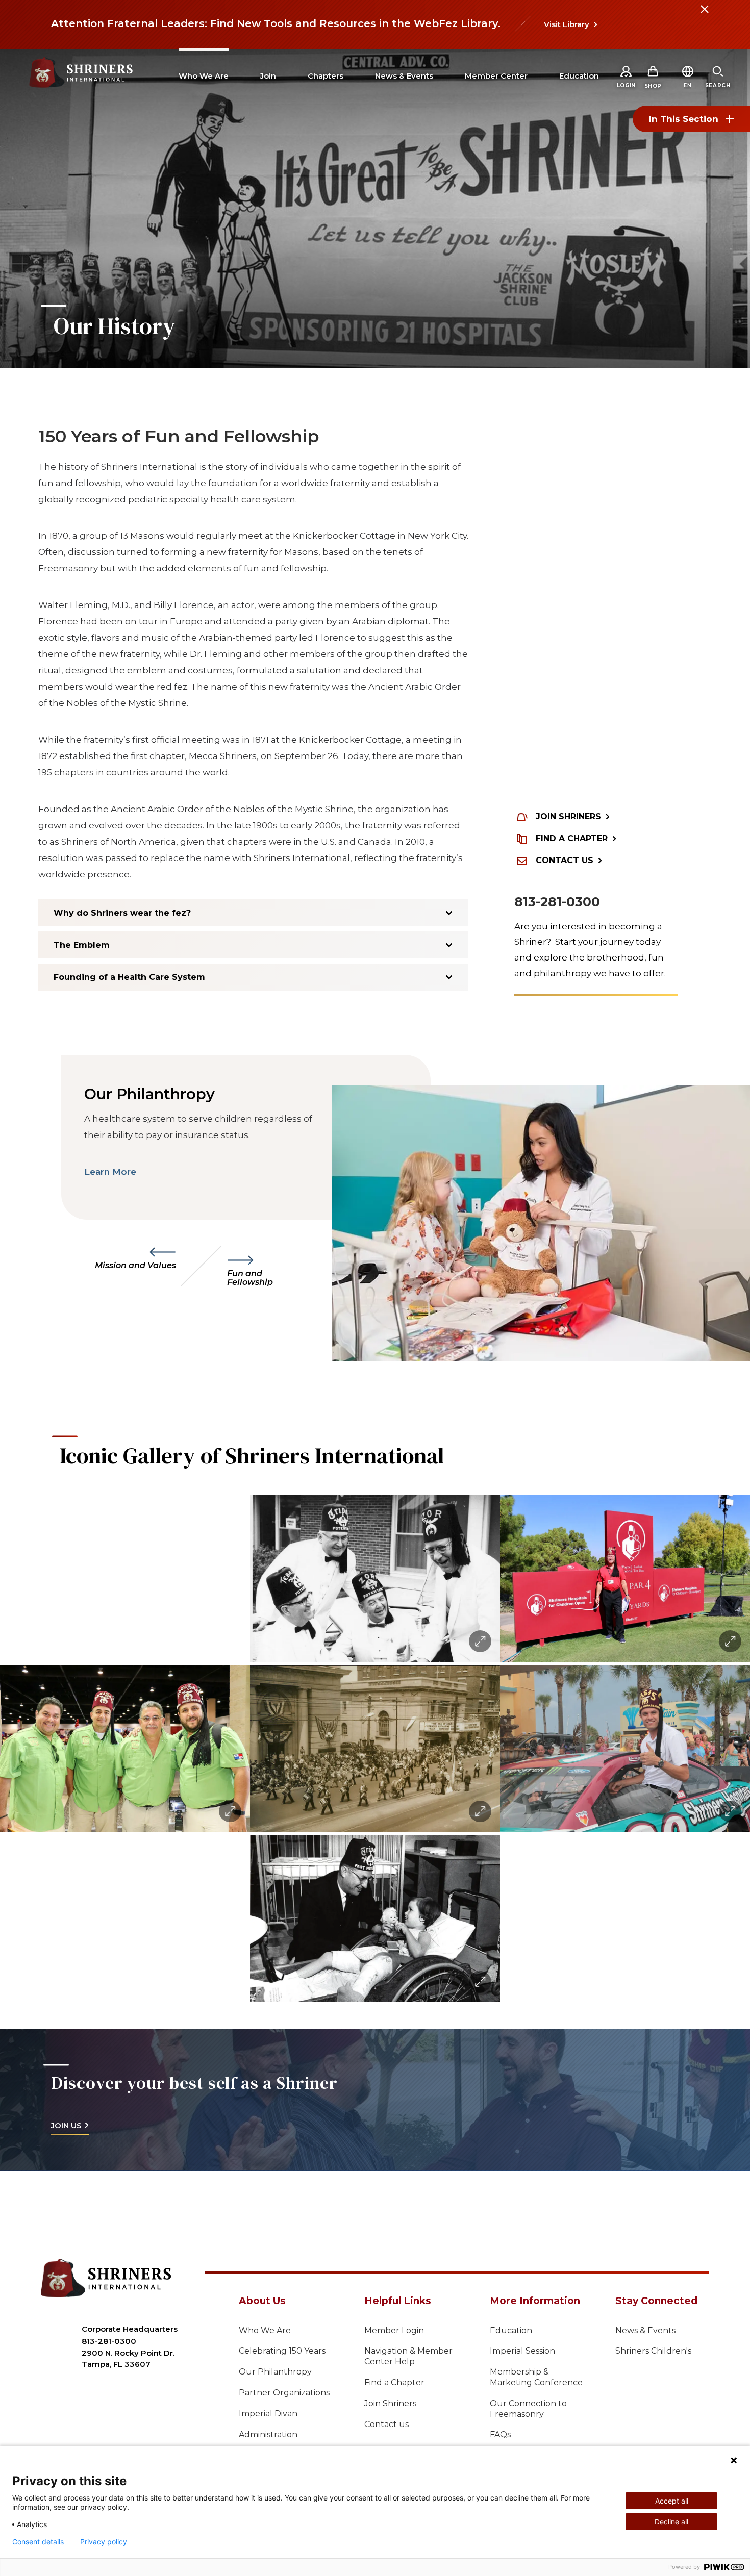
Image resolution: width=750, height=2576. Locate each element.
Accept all (672, 2501)
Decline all (671, 2522)
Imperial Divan (268, 2414)
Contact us (386, 2424)
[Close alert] (704, 15)
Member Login (394, 2330)
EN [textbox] (687, 85)
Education (511, 2330)
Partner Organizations (284, 2393)
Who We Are (265, 2330)
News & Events (645, 2330)
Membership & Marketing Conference (536, 2377)
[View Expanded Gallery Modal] (125, 1749)
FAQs (500, 2434)
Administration (268, 2434)
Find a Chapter (394, 2382)
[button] (687, 85)
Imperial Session (522, 2351)
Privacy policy (104, 2542)
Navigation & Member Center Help (408, 2356)
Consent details (38, 2542)
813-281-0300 (557, 902)
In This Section (684, 119)
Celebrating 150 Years (282, 2351)
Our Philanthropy (275, 2372)
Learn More (110, 1172)
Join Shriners (390, 2403)
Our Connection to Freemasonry (528, 2409)
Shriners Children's (653, 2351)
